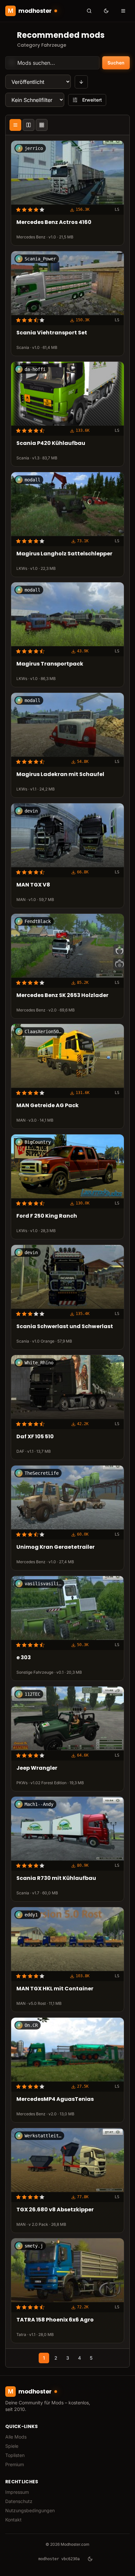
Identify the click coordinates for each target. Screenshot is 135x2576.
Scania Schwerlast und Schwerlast (65, 1327)
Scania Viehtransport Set (52, 333)
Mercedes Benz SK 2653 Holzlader (62, 996)
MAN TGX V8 (33, 885)
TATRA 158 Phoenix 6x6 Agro (55, 2320)
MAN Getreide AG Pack (48, 1106)
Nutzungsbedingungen (30, 2510)
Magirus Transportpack (50, 664)
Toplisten (15, 2455)
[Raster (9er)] (42, 125)
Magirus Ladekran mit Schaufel (60, 775)
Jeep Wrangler (37, 1768)
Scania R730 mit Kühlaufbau (56, 1879)
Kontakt (13, 2520)
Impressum (17, 2492)
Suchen (116, 63)
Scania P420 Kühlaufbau (51, 443)
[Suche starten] (89, 11)
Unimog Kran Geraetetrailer (56, 1547)
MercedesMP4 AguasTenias (55, 2099)
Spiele (12, 2446)
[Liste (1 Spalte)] (15, 125)
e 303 (24, 1658)
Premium (15, 2464)
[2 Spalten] (29, 125)
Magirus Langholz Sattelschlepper (64, 554)
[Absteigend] (81, 82)
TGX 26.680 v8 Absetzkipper (55, 2210)
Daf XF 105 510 (35, 1437)
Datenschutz (19, 2501)
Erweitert (92, 100)
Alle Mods (16, 2437)
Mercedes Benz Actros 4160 (54, 223)
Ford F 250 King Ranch (47, 1216)
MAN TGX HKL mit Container (55, 1989)
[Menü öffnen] (123, 11)
